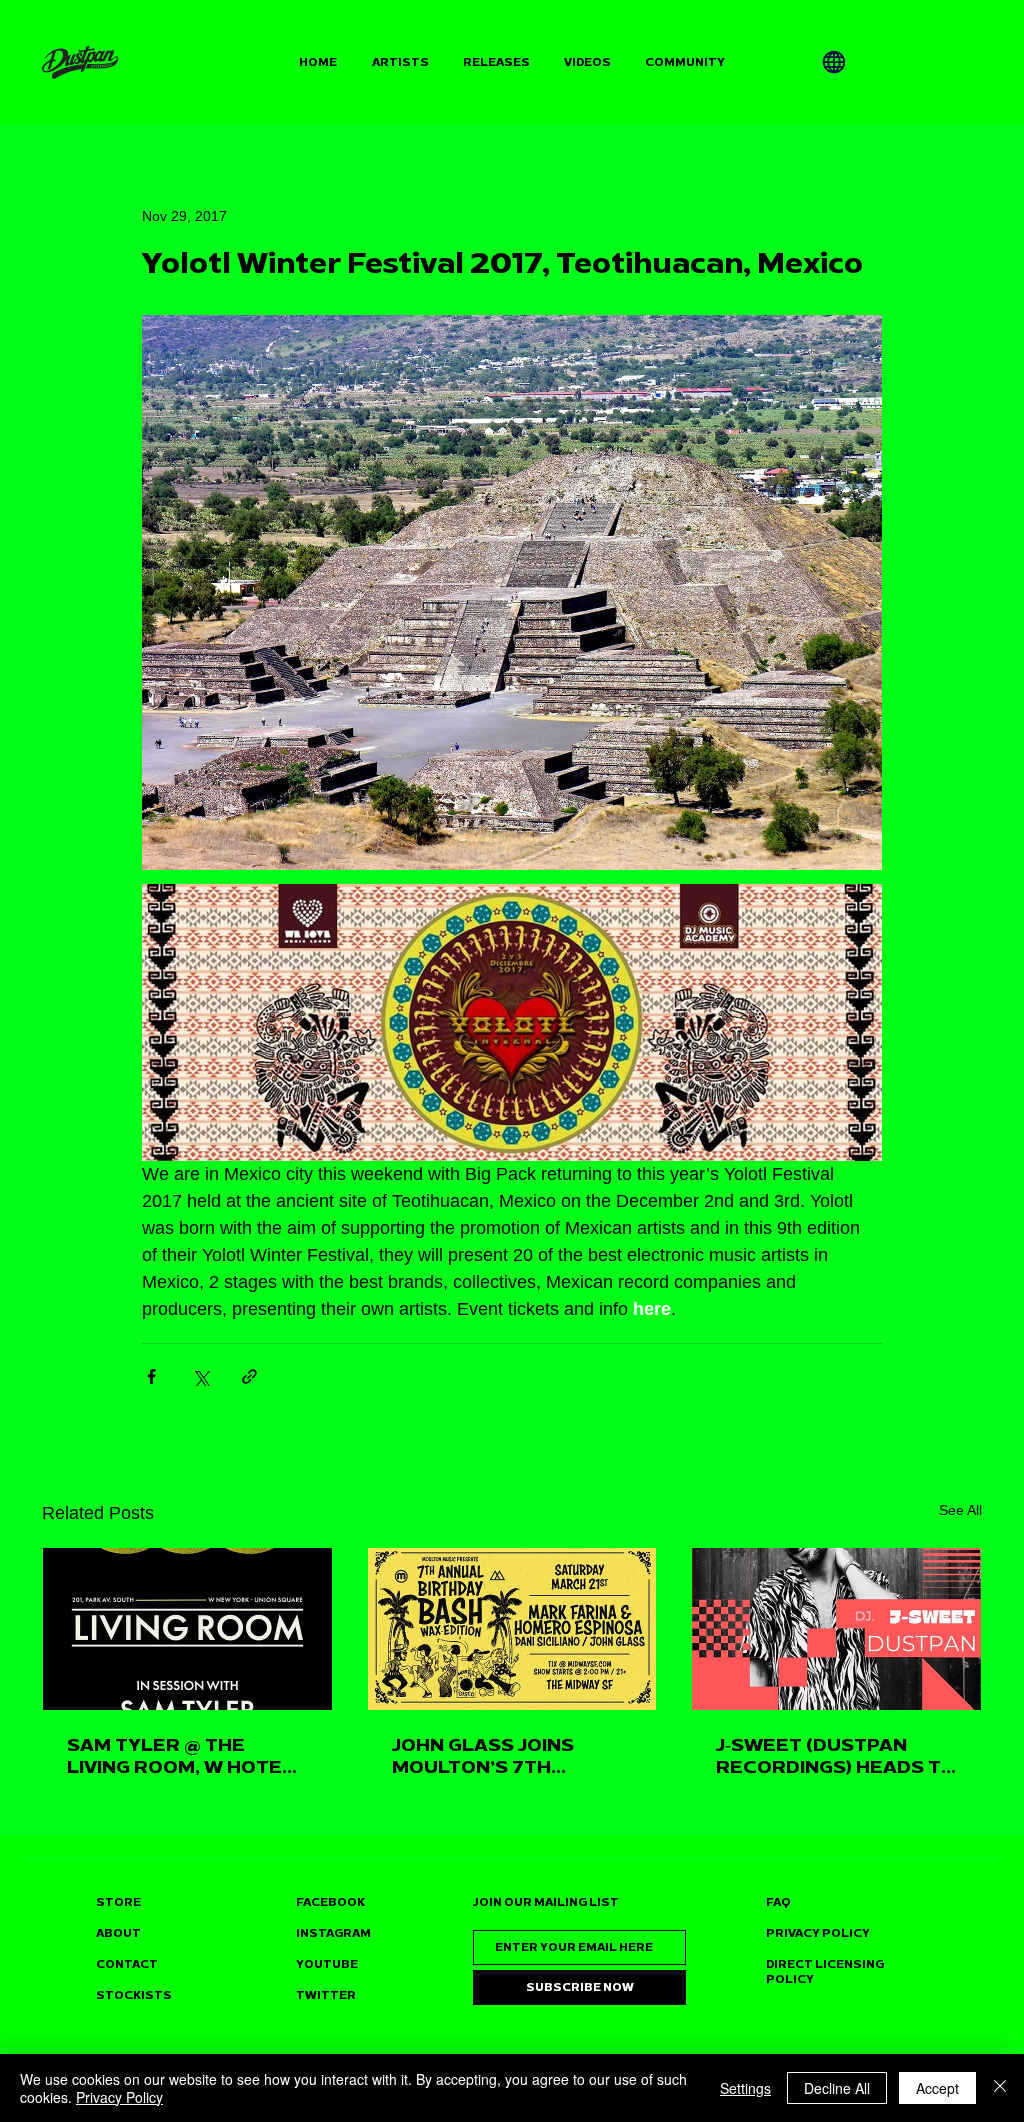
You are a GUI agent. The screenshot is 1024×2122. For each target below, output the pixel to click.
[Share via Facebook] (151, 1376)
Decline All (837, 2088)
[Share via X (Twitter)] (200, 1376)
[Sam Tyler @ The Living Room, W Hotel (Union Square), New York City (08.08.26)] (187, 1629)
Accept (937, 2088)
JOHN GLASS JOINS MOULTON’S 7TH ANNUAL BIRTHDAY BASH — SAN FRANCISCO (511, 1756)
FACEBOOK (330, 1902)
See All (960, 1510)
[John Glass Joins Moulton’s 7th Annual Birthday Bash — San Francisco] (512, 1629)
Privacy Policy (119, 2097)
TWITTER (326, 1995)
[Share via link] (249, 1376)
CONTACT (127, 1964)
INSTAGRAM (333, 1933)
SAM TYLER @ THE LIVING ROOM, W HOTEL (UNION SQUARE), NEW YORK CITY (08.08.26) (180, 1756)
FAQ (778, 1902)
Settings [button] (745, 2088)
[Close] (1000, 2088)
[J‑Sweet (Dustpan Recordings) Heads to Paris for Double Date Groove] (836, 1629)
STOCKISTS (134, 1995)
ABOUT (118, 1933)
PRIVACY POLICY (818, 1933)
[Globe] (834, 62)
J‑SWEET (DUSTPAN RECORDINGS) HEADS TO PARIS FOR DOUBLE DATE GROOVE (836, 1756)
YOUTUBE (327, 1964)
